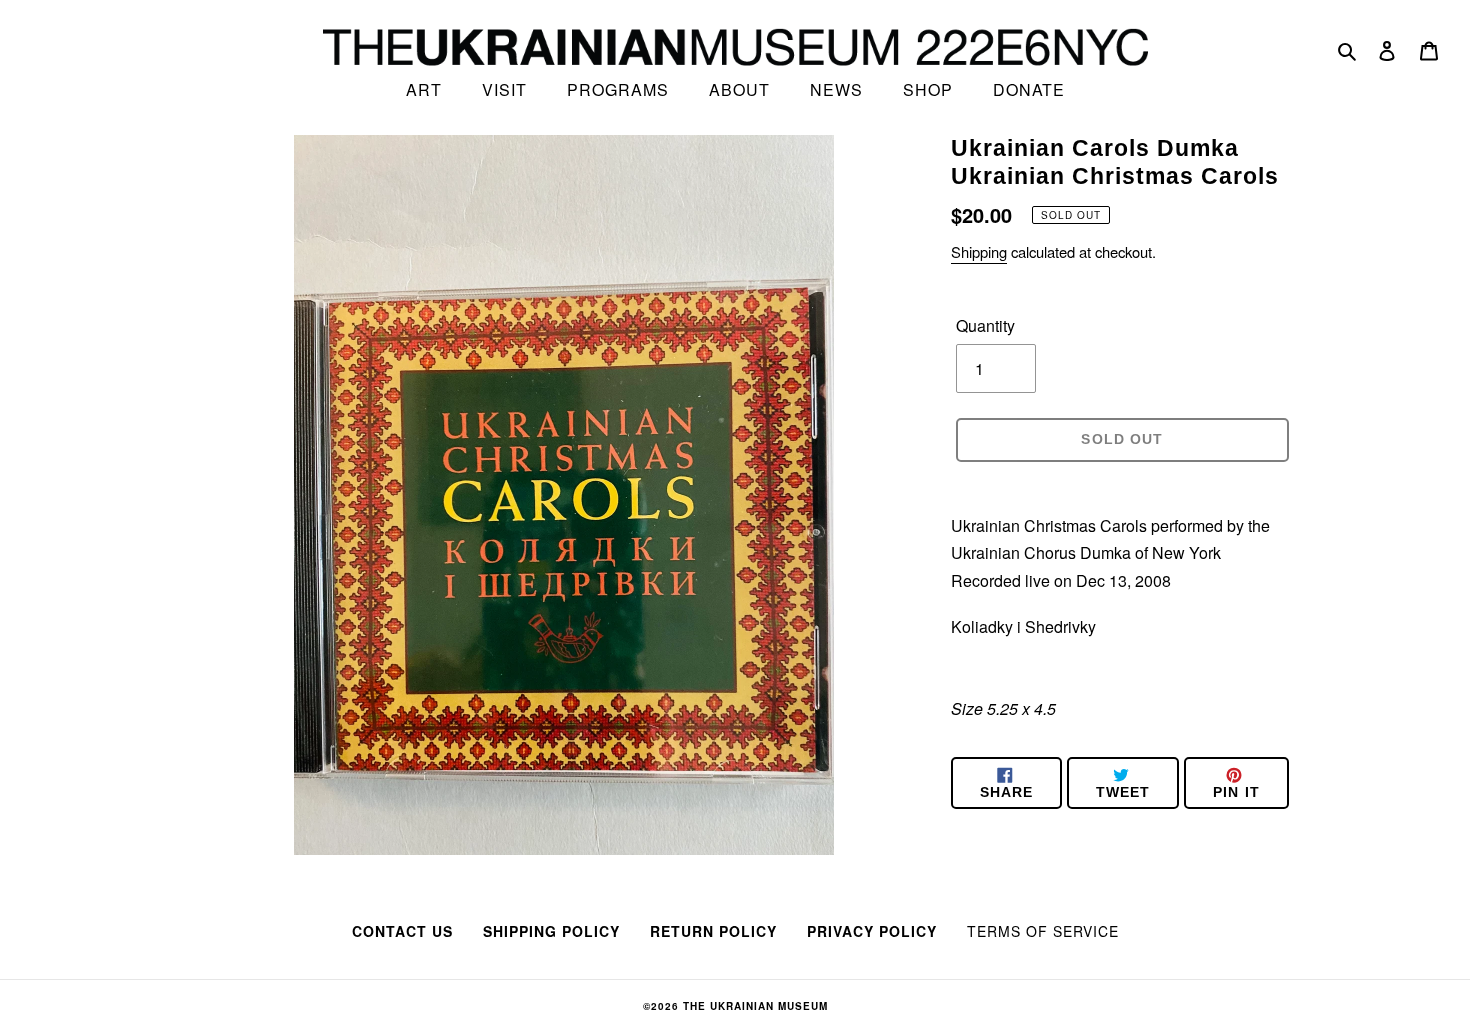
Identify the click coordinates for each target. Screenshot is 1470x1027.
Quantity (985, 325)
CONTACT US (402, 931)
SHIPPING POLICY (551, 931)
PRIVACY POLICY (872, 931)
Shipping (979, 251)
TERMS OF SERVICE (1043, 931)
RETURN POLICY (713, 931)
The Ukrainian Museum (755, 1006)
